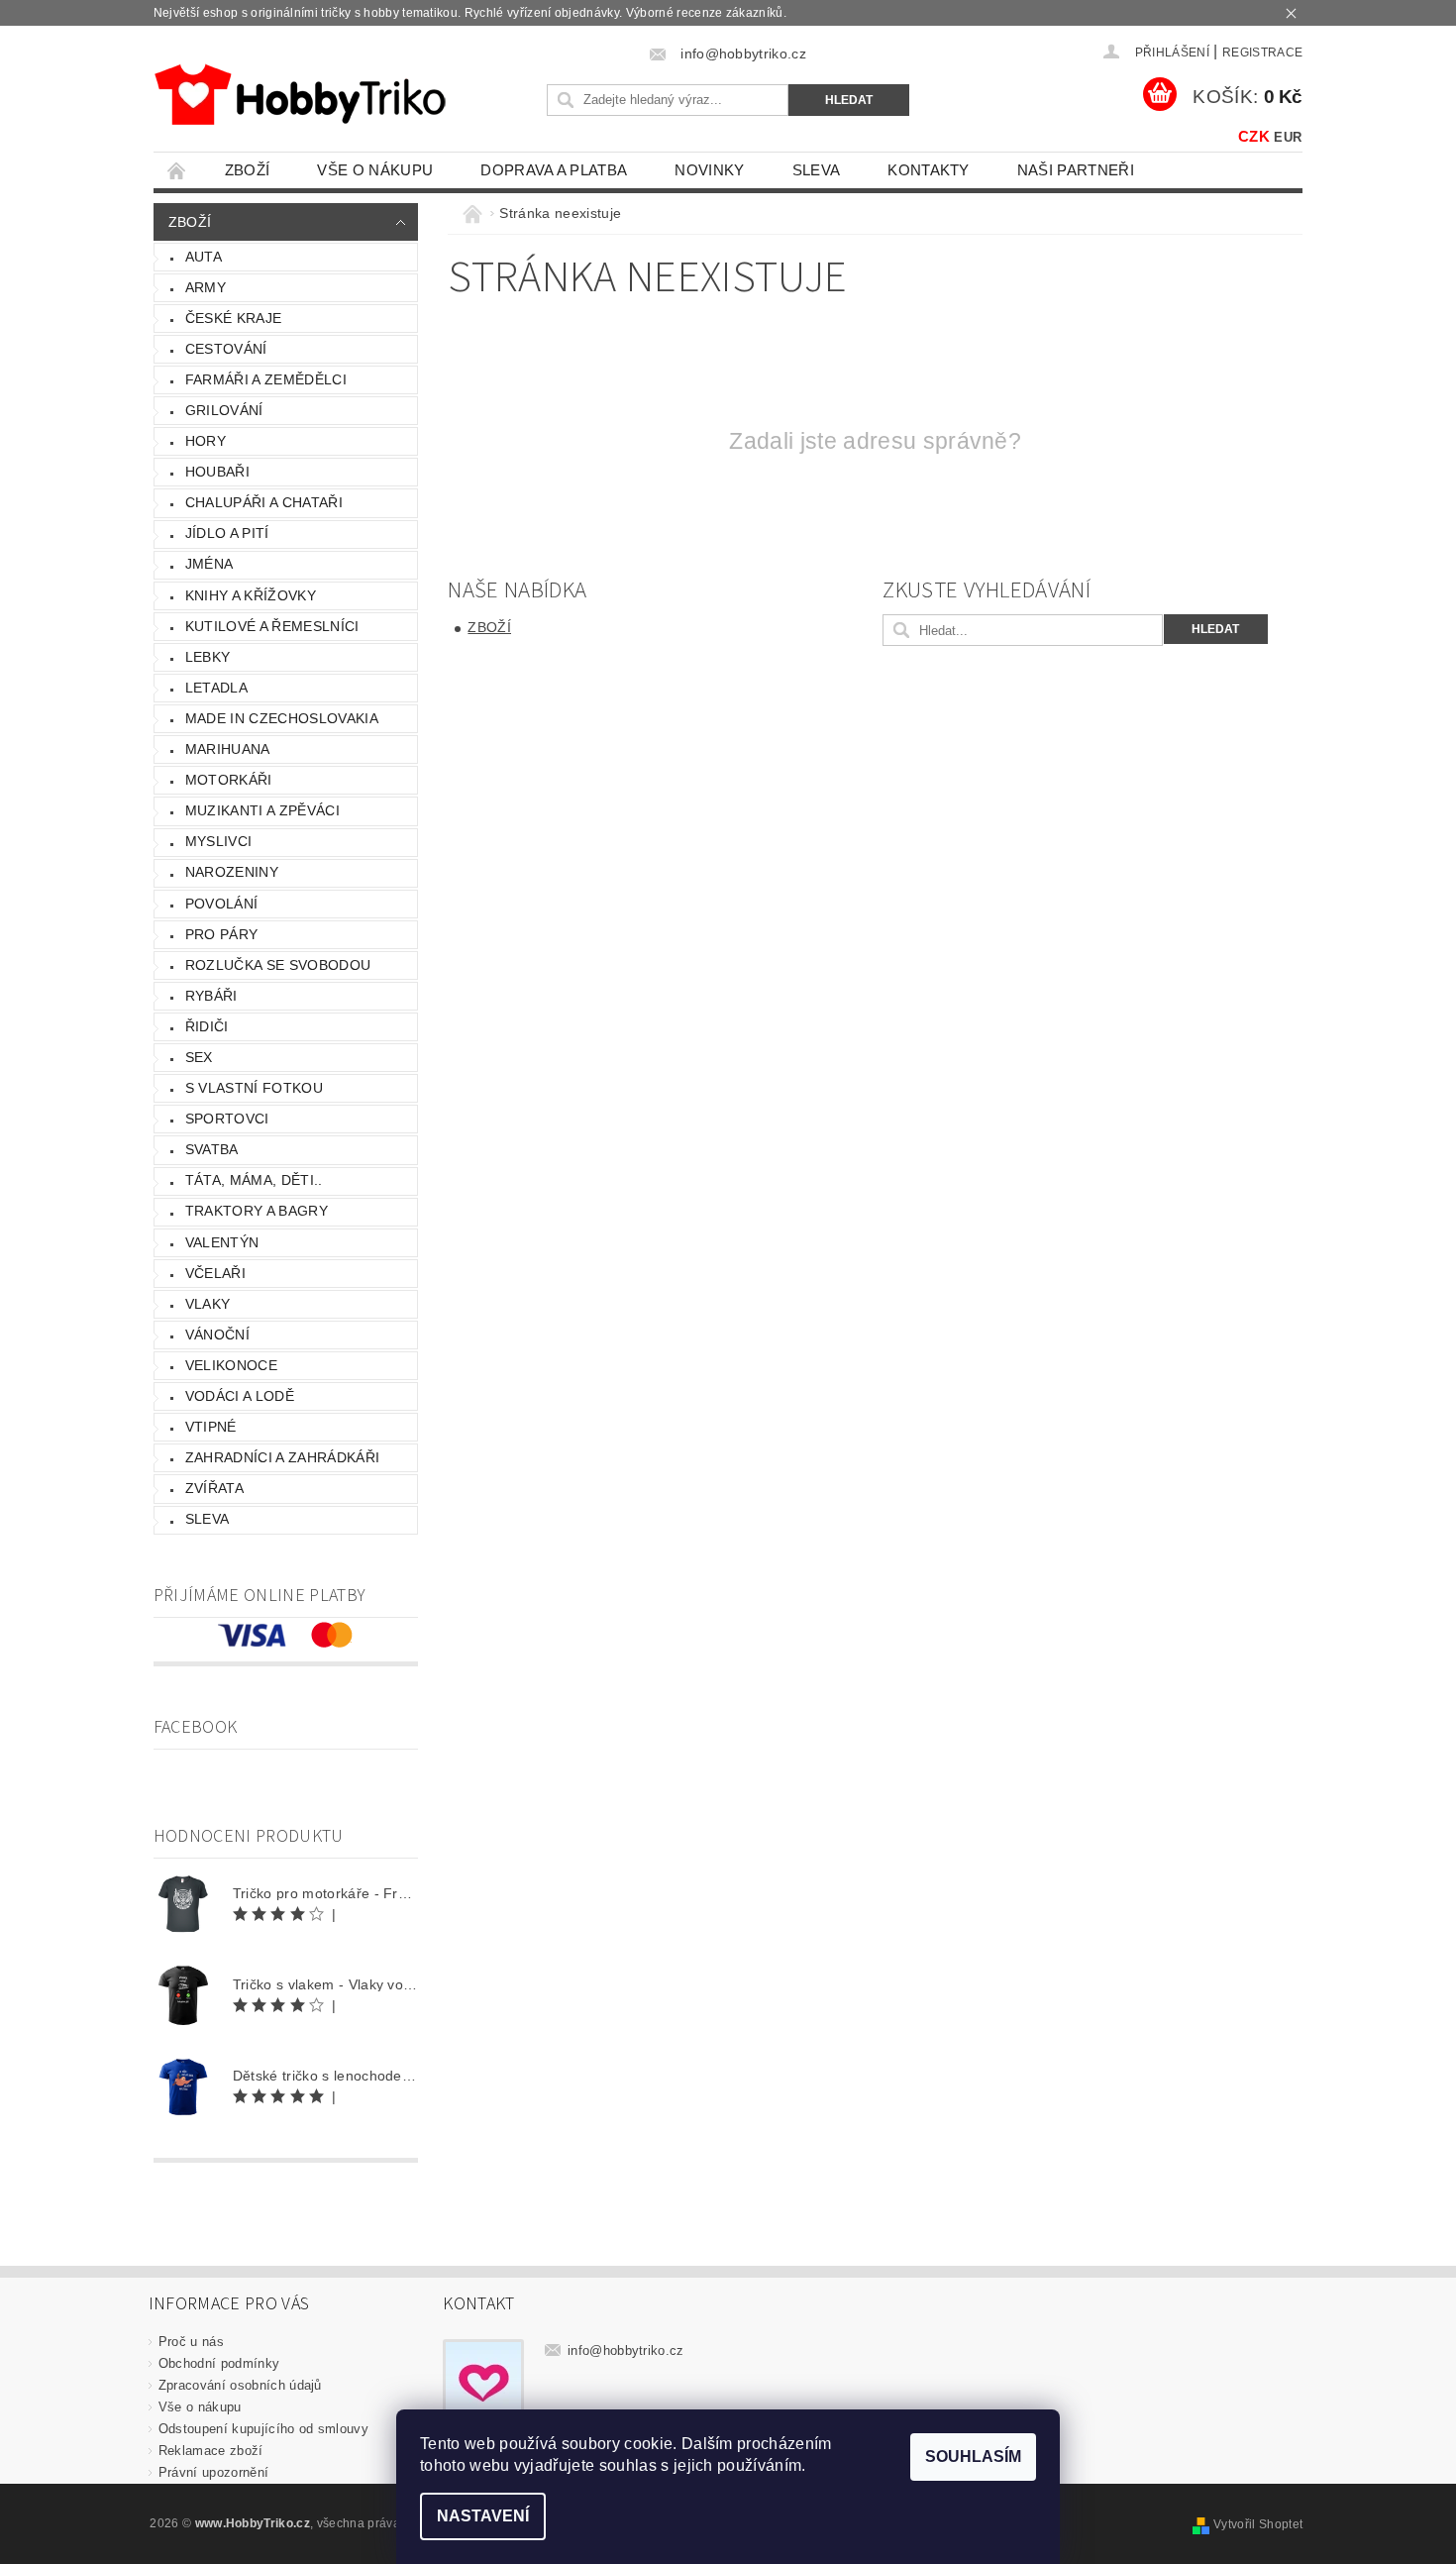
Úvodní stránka (177, 170)
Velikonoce (231, 1365)
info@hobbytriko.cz (626, 2350)
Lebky (208, 657)
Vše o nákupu (375, 170)
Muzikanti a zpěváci (262, 810)
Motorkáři (229, 780)
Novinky (709, 170)
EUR (1288, 137)
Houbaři (217, 472)
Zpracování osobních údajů (240, 2385)
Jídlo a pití (227, 533)
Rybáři (211, 996)
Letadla (216, 688)
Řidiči (207, 1026)
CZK (1254, 136)
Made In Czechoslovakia (282, 718)
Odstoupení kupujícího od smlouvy (263, 2429)
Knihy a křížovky (251, 595)
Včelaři (215, 1273)
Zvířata (214, 1488)
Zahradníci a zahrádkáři (282, 1457)
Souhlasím (973, 2457)
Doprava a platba (554, 170)
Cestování (226, 349)
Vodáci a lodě (240, 1396)
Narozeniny (232, 872)
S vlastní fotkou (254, 1088)
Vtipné (211, 1427)
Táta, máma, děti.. (254, 1180)
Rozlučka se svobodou (278, 965)
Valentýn (222, 1242)
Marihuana (228, 749)
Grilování (224, 410)
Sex (199, 1057)
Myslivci (219, 841)
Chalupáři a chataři (264, 502)
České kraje (234, 318)
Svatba (212, 1149)
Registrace (1262, 53)
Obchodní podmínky (219, 2363)
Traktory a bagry (257, 1211)
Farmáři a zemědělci (266, 379)
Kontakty (929, 170)
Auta (204, 257)
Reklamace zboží (211, 2451)
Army (206, 287)
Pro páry (222, 934)
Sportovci (227, 1119)
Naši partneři (1076, 170)
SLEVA (817, 170)
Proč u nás (191, 2342)
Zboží (248, 170)
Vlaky (208, 1304)
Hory (206, 441)
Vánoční (217, 1335)
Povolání (222, 904)
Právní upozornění (213, 2472)
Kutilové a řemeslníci (272, 626)
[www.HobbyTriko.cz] (300, 95)
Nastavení (483, 2516)
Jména (209, 564)
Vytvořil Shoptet (1258, 2524)
